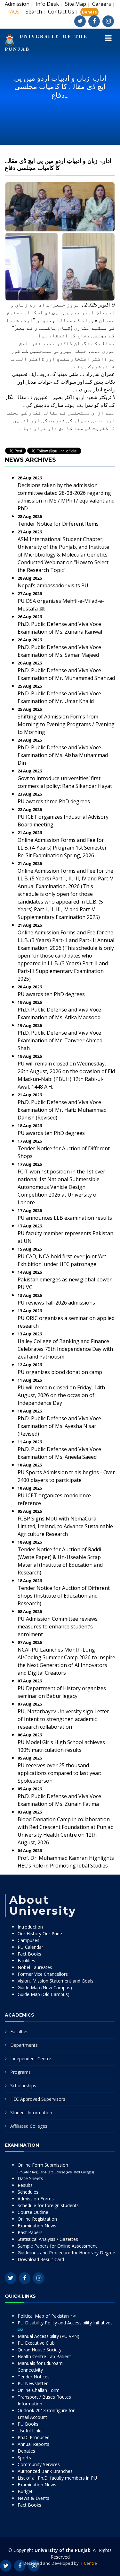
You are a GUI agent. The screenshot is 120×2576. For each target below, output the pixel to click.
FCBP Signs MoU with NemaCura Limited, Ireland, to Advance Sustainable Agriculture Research (65, 1526)
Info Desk (47, 4)
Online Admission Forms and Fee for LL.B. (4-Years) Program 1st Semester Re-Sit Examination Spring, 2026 (62, 848)
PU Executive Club (36, 2343)
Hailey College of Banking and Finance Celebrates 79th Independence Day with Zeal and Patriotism (65, 1349)
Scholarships (23, 2086)
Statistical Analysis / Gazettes (48, 2239)
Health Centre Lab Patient (44, 2356)
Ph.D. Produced (34, 2437)
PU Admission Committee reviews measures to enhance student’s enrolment (58, 1627)
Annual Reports (33, 2444)
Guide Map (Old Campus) (44, 1994)
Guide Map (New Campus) (45, 1988)
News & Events (33, 2498)
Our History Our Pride (40, 1934)
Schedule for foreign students (48, 2205)
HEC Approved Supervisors (38, 2099)
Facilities (26, 1961)
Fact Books (29, 1954)
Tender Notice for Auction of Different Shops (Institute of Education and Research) (64, 1596)
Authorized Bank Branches (45, 2471)
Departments (24, 2045)
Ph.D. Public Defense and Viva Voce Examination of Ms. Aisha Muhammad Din (63, 755)
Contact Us (61, 12)
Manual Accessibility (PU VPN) (48, 2336)
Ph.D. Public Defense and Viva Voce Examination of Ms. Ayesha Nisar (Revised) (59, 1426)
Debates (26, 2451)
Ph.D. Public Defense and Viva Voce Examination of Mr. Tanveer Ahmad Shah (60, 1040)
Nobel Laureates (35, 1967)
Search (34, 12)
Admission (17, 4)
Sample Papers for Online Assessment (57, 2246)
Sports (24, 2458)
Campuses (28, 1940)
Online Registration (37, 2219)
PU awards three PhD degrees (54, 801)
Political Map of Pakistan (44, 2316)
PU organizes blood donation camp (60, 1372)
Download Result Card (41, 2259)
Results (25, 2185)
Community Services (39, 2464)
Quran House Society (40, 2350)
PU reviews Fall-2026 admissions (56, 1303)
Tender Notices (34, 2377)
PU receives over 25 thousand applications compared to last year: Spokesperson (59, 1773)
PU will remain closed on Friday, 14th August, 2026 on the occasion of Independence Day (61, 1395)
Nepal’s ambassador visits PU (53, 585)
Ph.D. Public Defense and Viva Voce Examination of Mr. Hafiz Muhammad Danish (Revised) (62, 1110)
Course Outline (33, 2212)
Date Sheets (30, 2178)
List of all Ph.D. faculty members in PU (57, 2478)
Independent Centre (31, 2059)
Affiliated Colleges (29, 2126)
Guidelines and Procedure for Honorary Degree (66, 2253)
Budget (25, 2491)
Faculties (19, 2032)
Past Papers (30, 2232)
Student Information (31, 2112)
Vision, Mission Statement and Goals (56, 1981)
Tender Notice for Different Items (58, 524)
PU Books (28, 2424)
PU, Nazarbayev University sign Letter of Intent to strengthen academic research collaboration (63, 1719)
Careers (102, 4)
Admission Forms (36, 2199)
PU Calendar (30, 1947)
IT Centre (88, 2563)
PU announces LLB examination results (65, 1218)
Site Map (76, 4)
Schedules (28, 2192)
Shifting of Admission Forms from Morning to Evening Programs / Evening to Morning (66, 724)
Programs (20, 2072)
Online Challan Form (39, 2390)
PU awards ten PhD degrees (51, 994)
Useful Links (30, 2431)
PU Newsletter (33, 2383)
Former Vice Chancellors (43, 1974)
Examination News (37, 2226)
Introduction (30, 1927)
